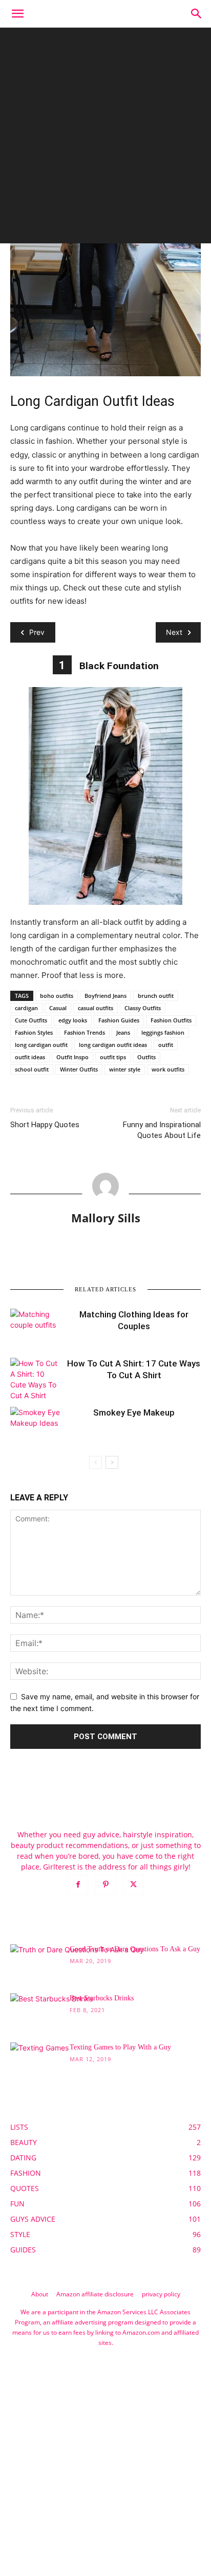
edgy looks (73, 1020)
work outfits (168, 1069)
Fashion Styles (34, 1032)
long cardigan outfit (41, 1045)
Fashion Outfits (171, 1020)
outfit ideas (30, 1057)
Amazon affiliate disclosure (95, 2294)
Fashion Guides (119, 1020)
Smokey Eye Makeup (134, 1412)
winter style (125, 1069)
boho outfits (57, 996)
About (40, 2294)
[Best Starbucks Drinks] (51, 2022)
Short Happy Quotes (45, 1125)
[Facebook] (78, 1885)
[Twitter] (133, 1885)
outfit (166, 1045)
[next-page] (112, 1462)
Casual (58, 1008)
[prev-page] (96, 1462)
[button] (17, 14)
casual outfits (96, 1008)
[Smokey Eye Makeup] (36, 1424)
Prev (37, 632)
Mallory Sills (106, 1218)
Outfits (146, 1057)
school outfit (32, 1069)
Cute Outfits (31, 1020)
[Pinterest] (105, 1885)
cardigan (26, 1008)
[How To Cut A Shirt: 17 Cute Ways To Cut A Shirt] (36, 1379)
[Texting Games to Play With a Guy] (39, 2063)
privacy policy (161, 2294)
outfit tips (113, 1057)
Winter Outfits (79, 1069)
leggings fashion (163, 1032)
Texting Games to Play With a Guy (120, 2047)
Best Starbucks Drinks (102, 1998)
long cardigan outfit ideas (113, 1045)
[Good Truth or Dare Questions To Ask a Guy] (77, 1991)
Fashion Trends (85, 1032)
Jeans (123, 1032)
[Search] (197, 14)
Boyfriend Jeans (105, 996)
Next (174, 632)
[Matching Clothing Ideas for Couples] (36, 1326)
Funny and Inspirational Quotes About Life (162, 1130)
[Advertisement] (105, 138)
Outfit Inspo (72, 1057)
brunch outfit (156, 996)
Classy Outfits (143, 1008)
